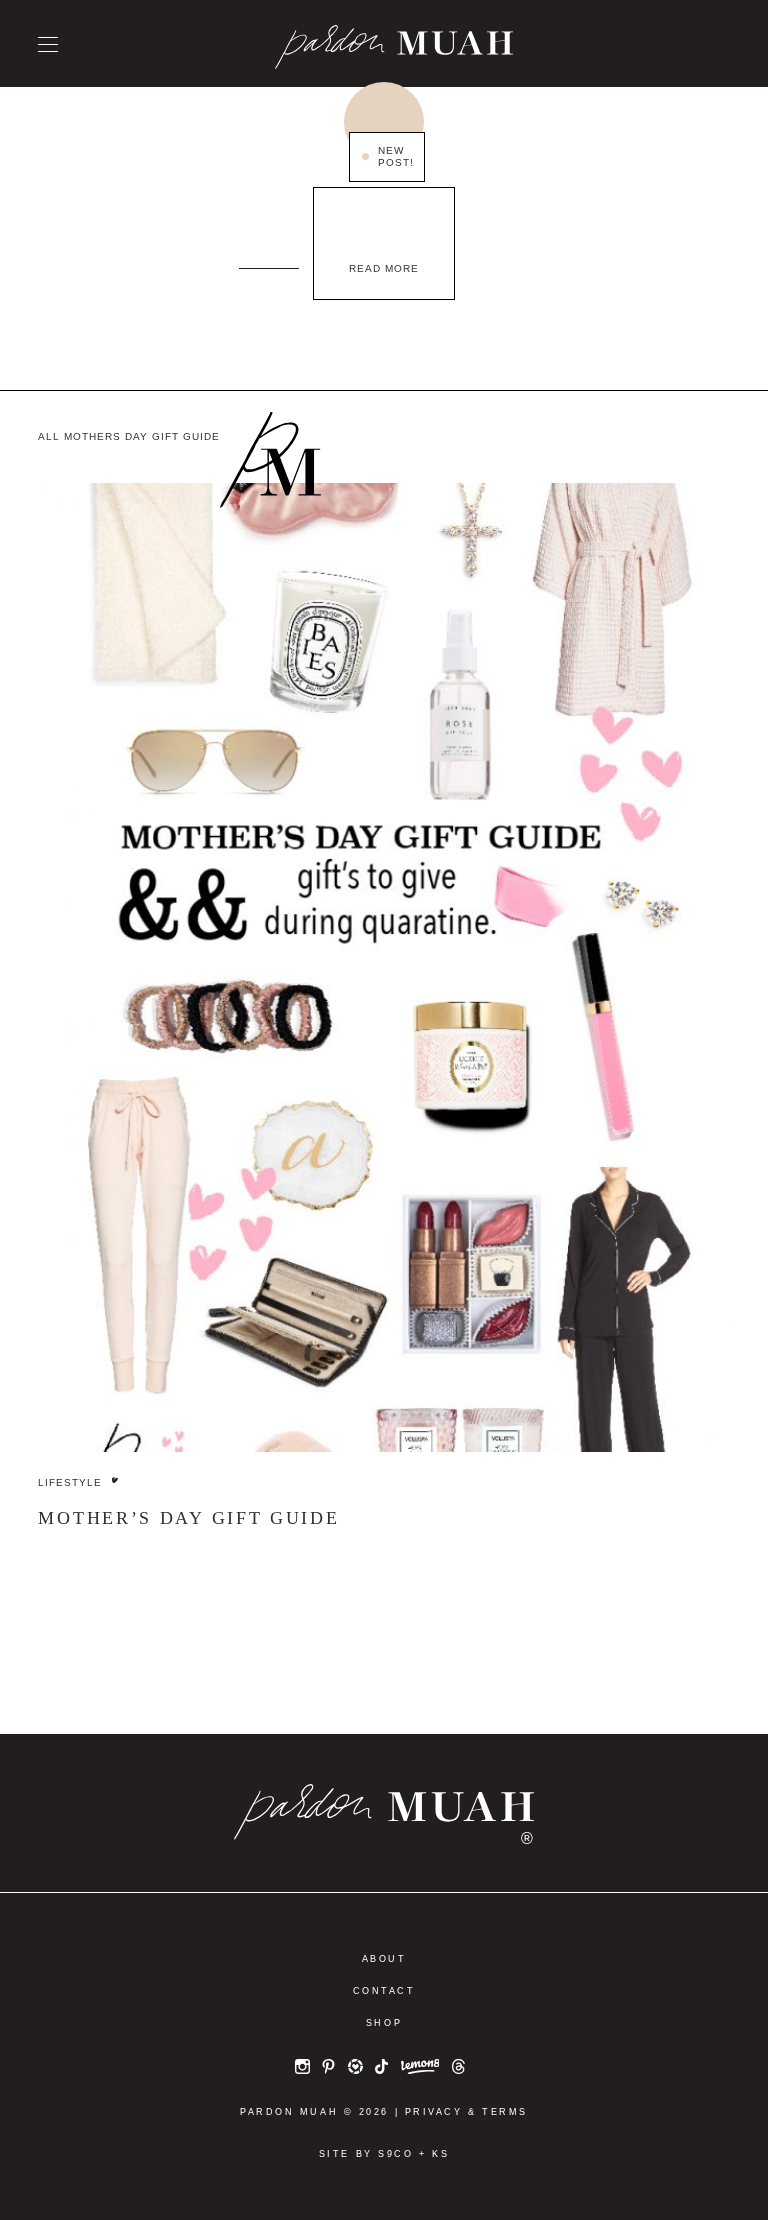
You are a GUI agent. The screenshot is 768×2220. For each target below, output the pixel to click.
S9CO (395, 2154)
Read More (384, 268)
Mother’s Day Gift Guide (188, 1518)
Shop (384, 2023)
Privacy (434, 2112)
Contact (384, 1991)
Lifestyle (70, 1482)
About (384, 1959)
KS (440, 2154)
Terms (505, 2112)
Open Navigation (48, 44)
